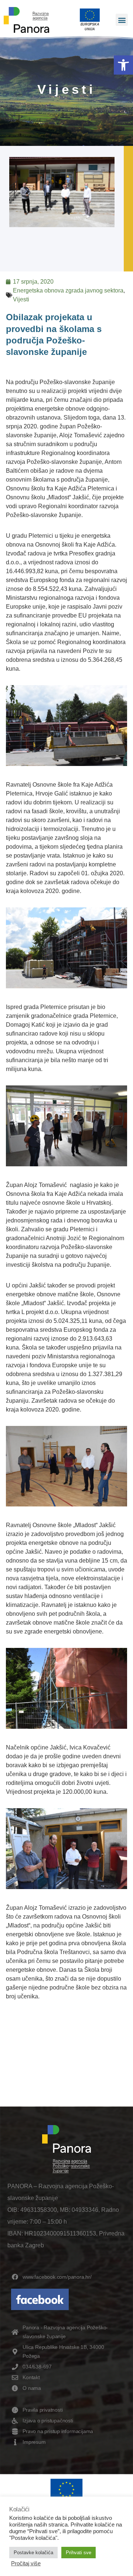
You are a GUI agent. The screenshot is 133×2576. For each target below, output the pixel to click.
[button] (123, 65)
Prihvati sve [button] (79, 2553)
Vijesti (21, 299)
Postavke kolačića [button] (33, 2553)
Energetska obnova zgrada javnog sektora (68, 290)
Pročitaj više (26, 2563)
